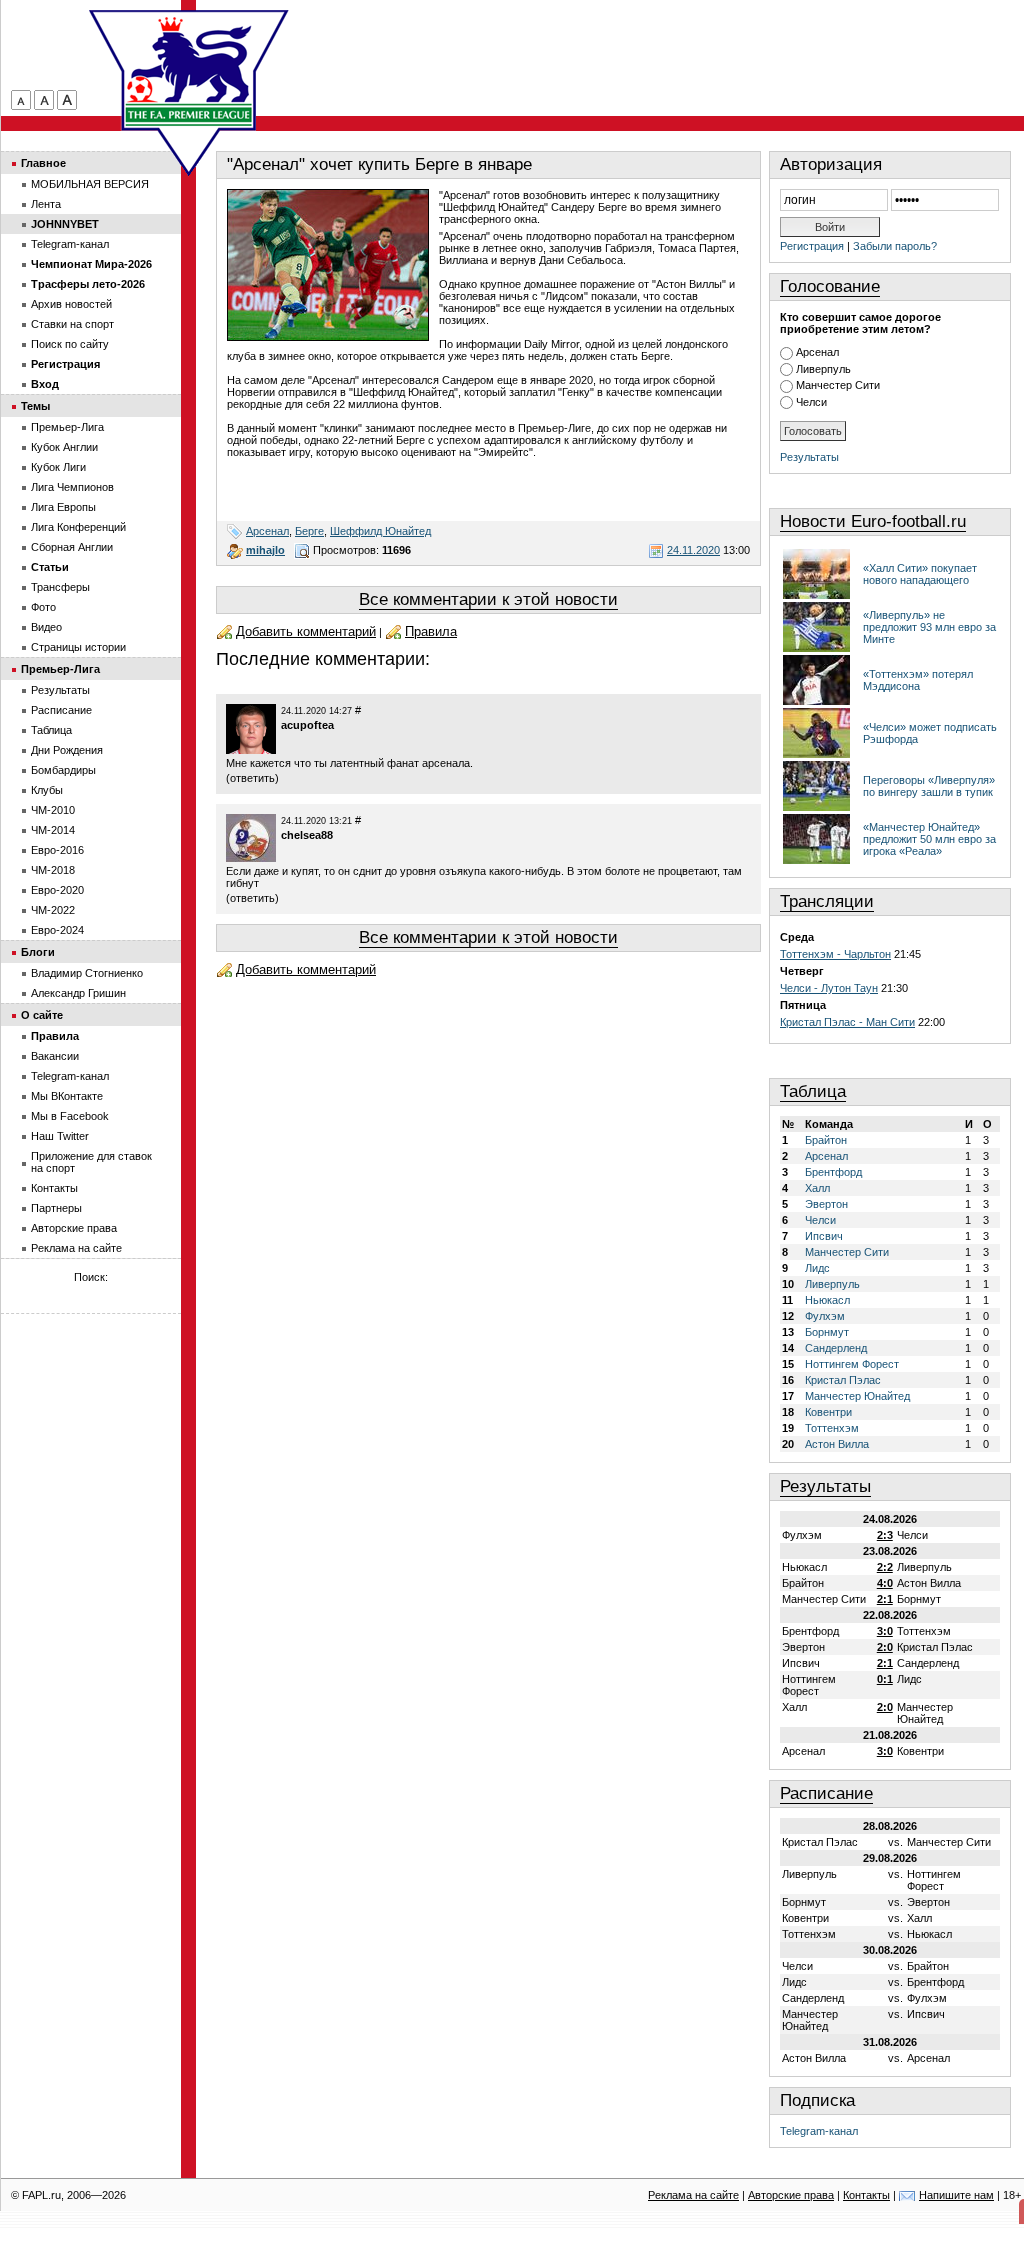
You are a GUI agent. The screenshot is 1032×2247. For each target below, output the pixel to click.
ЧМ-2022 (53, 910)
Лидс (817, 1268)
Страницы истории (78, 647)
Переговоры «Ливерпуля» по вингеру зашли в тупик (929, 786)
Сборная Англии (72, 547)
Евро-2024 (57, 930)
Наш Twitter (60, 1136)
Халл (817, 1188)
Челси (811, 402)
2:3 (885, 1535)
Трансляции (827, 901)
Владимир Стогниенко (87, 973)
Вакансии (55, 1056)
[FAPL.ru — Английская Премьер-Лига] (189, 70)
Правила (431, 631)
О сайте (42, 1015)
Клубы (47, 790)
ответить (252, 778)
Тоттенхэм (832, 1428)
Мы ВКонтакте (67, 1096)
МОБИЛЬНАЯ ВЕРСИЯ (90, 184)
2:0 (885, 1647)
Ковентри (828, 1412)
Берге (309, 531)
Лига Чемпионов (72, 487)
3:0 (885, 1631)
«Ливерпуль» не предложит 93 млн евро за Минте (929, 627)
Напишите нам (956, 2195)
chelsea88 (307, 835)
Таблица (813, 1091)
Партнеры (56, 1208)
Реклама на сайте (76, 1248)
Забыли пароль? (895, 246)
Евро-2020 (57, 890)
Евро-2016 (57, 850)
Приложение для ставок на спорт (91, 1162)
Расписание (826, 1793)
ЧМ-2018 (53, 870)
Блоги (38, 952)
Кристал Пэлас (843, 1380)
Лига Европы (63, 507)
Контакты (54, 1188)
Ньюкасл (827, 1300)
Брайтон (826, 1140)
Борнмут (827, 1332)
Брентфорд (833, 1172)
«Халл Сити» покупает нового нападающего (920, 574)
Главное (43, 163)
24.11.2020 (693, 550)
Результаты (809, 457)
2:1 (885, 1599)
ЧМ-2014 (53, 830)
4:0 (885, 1583)
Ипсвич (824, 1236)
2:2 (885, 1567)
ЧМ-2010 (53, 810)
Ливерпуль (823, 369)
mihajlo (265, 550)
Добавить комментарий (306, 631)
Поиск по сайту (70, 344)
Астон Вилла (837, 1444)
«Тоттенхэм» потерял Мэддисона (918, 680)
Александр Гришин (78, 993)
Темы (35, 406)
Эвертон (826, 1204)
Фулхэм (825, 1316)
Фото (43, 607)
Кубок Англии (64, 447)
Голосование (830, 286)
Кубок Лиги (58, 467)
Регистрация (812, 246)
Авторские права (74, 1228)
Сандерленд (836, 1348)
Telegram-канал (819, 2131)
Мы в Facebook (70, 1116)
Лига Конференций (78, 527)
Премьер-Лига (67, 427)
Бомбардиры (63, 770)
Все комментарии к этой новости (488, 599)
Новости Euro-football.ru (873, 521)
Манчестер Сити (838, 385)
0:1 (885, 1679)
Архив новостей (71, 304)
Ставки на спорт (72, 324)
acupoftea (307, 725)
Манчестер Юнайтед (857, 1396)
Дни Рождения (67, 750)
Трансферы (60, 587)
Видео (46, 627)
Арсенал (267, 531)
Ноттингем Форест (852, 1364)
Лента (46, 204)
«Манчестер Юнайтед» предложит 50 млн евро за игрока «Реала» (929, 839)
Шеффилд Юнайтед (380, 531)
